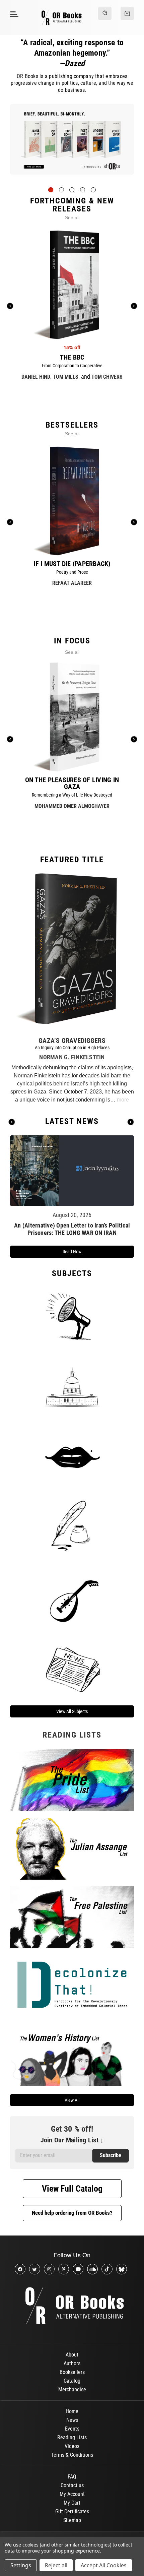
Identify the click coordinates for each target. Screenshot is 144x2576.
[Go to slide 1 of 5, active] (51, 190)
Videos (72, 2446)
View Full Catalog (72, 2189)
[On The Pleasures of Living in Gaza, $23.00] (72, 717)
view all (72, 2100)
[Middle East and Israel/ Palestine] (72, 1597)
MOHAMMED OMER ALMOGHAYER (72, 806)
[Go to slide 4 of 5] (83, 190)
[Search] (105, 13)
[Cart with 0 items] (127, 13)
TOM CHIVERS (107, 377)
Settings (21, 2565)
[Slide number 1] (72, 144)
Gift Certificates (72, 2511)
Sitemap (72, 2520)
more (123, 1100)
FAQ (72, 2477)
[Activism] (72, 1316)
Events (72, 2429)
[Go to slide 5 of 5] (93, 190)
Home (72, 2411)
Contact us (72, 2485)
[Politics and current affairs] (72, 1386)
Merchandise (72, 2390)
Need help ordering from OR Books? (72, 2213)
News (72, 2420)
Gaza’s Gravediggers (72, 1041)
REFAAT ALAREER (72, 583)
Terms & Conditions (72, 2455)
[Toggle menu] (13, 14)
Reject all (56, 2565)
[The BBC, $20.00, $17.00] (72, 285)
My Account (72, 2494)
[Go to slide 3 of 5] (72, 190)
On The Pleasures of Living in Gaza (72, 783)
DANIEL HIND (36, 377)
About (72, 2355)
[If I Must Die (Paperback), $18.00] (72, 501)
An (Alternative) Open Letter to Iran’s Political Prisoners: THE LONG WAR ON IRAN (72, 1229)
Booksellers (72, 2372)
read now (72, 1252)
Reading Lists (72, 2437)
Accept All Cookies (104, 2565)
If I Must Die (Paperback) (72, 564)
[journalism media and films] (72, 1668)
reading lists (72, 1735)
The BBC (72, 357)
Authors (72, 2363)
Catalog (72, 2381)
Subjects (72, 1273)
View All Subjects (72, 1711)
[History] (72, 1527)
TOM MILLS (66, 377)
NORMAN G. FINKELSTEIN (72, 1057)
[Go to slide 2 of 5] (61, 190)
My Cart (72, 2503)
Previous (12, 1122)
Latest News (72, 1121)
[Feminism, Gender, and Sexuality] (72, 1457)
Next (131, 1122)
